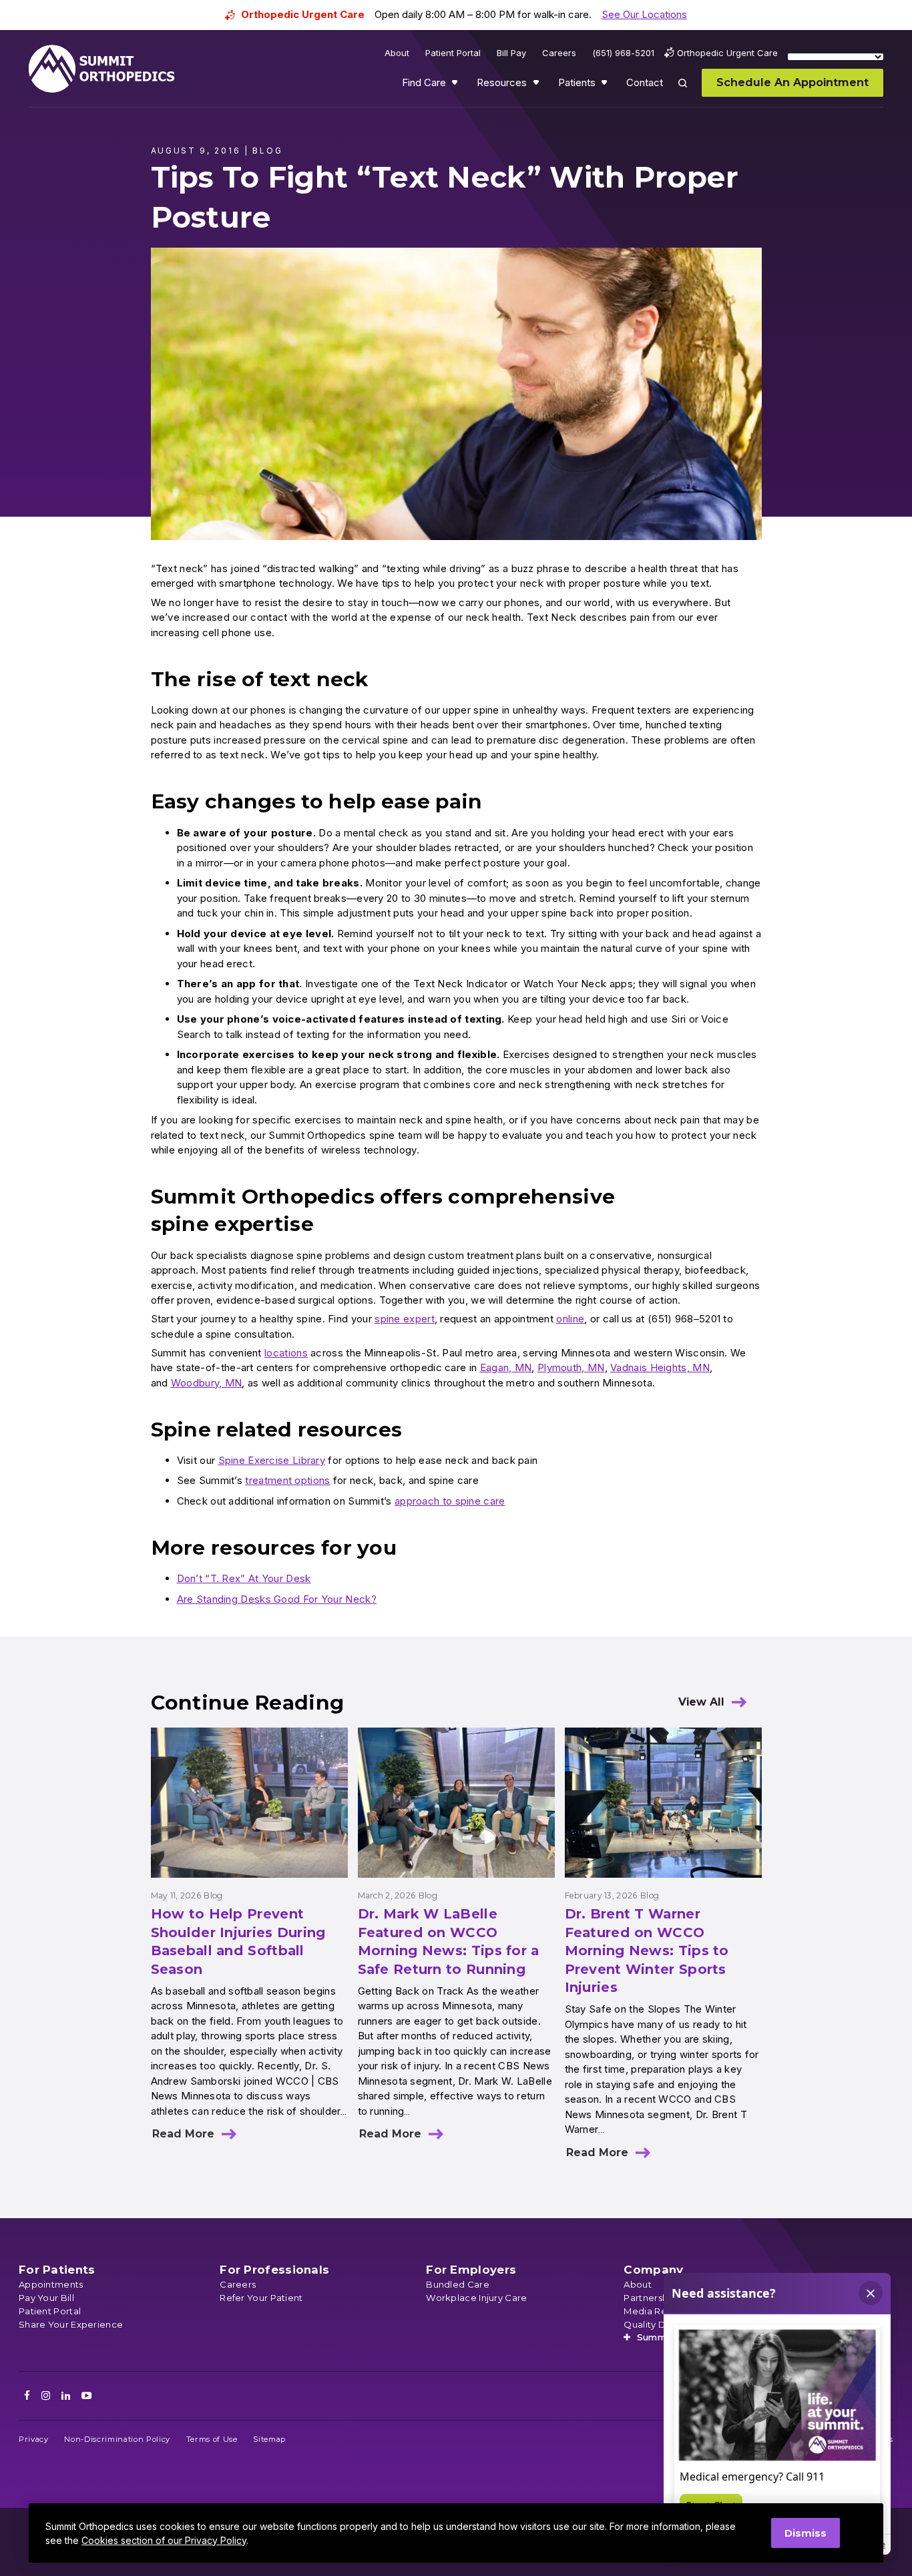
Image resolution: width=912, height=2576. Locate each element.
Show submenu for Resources (537, 85)
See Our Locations (644, 14)
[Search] (690, 92)
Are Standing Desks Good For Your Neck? (277, 1599)
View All (701, 1702)
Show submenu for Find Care (456, 85)
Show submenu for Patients (606, 85)
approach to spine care (450, 1501)
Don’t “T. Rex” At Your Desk (244, 1578)
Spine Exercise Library (272, 1460)
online (570, 1319)
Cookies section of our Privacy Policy (164, 2540)
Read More (183, 2134)
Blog (213, 1895)
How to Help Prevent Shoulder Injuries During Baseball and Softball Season (238, 1942)
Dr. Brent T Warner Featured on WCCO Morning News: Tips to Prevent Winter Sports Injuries (647, 1951)
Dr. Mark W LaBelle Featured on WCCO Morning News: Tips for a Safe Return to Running (449, 1942)
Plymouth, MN (571, 1367)
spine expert (405, 1319)
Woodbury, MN (207, 1383)
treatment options (287, 1480)
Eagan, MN (506, 1367)
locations (286, 1353)
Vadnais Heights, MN (660, 1367)
